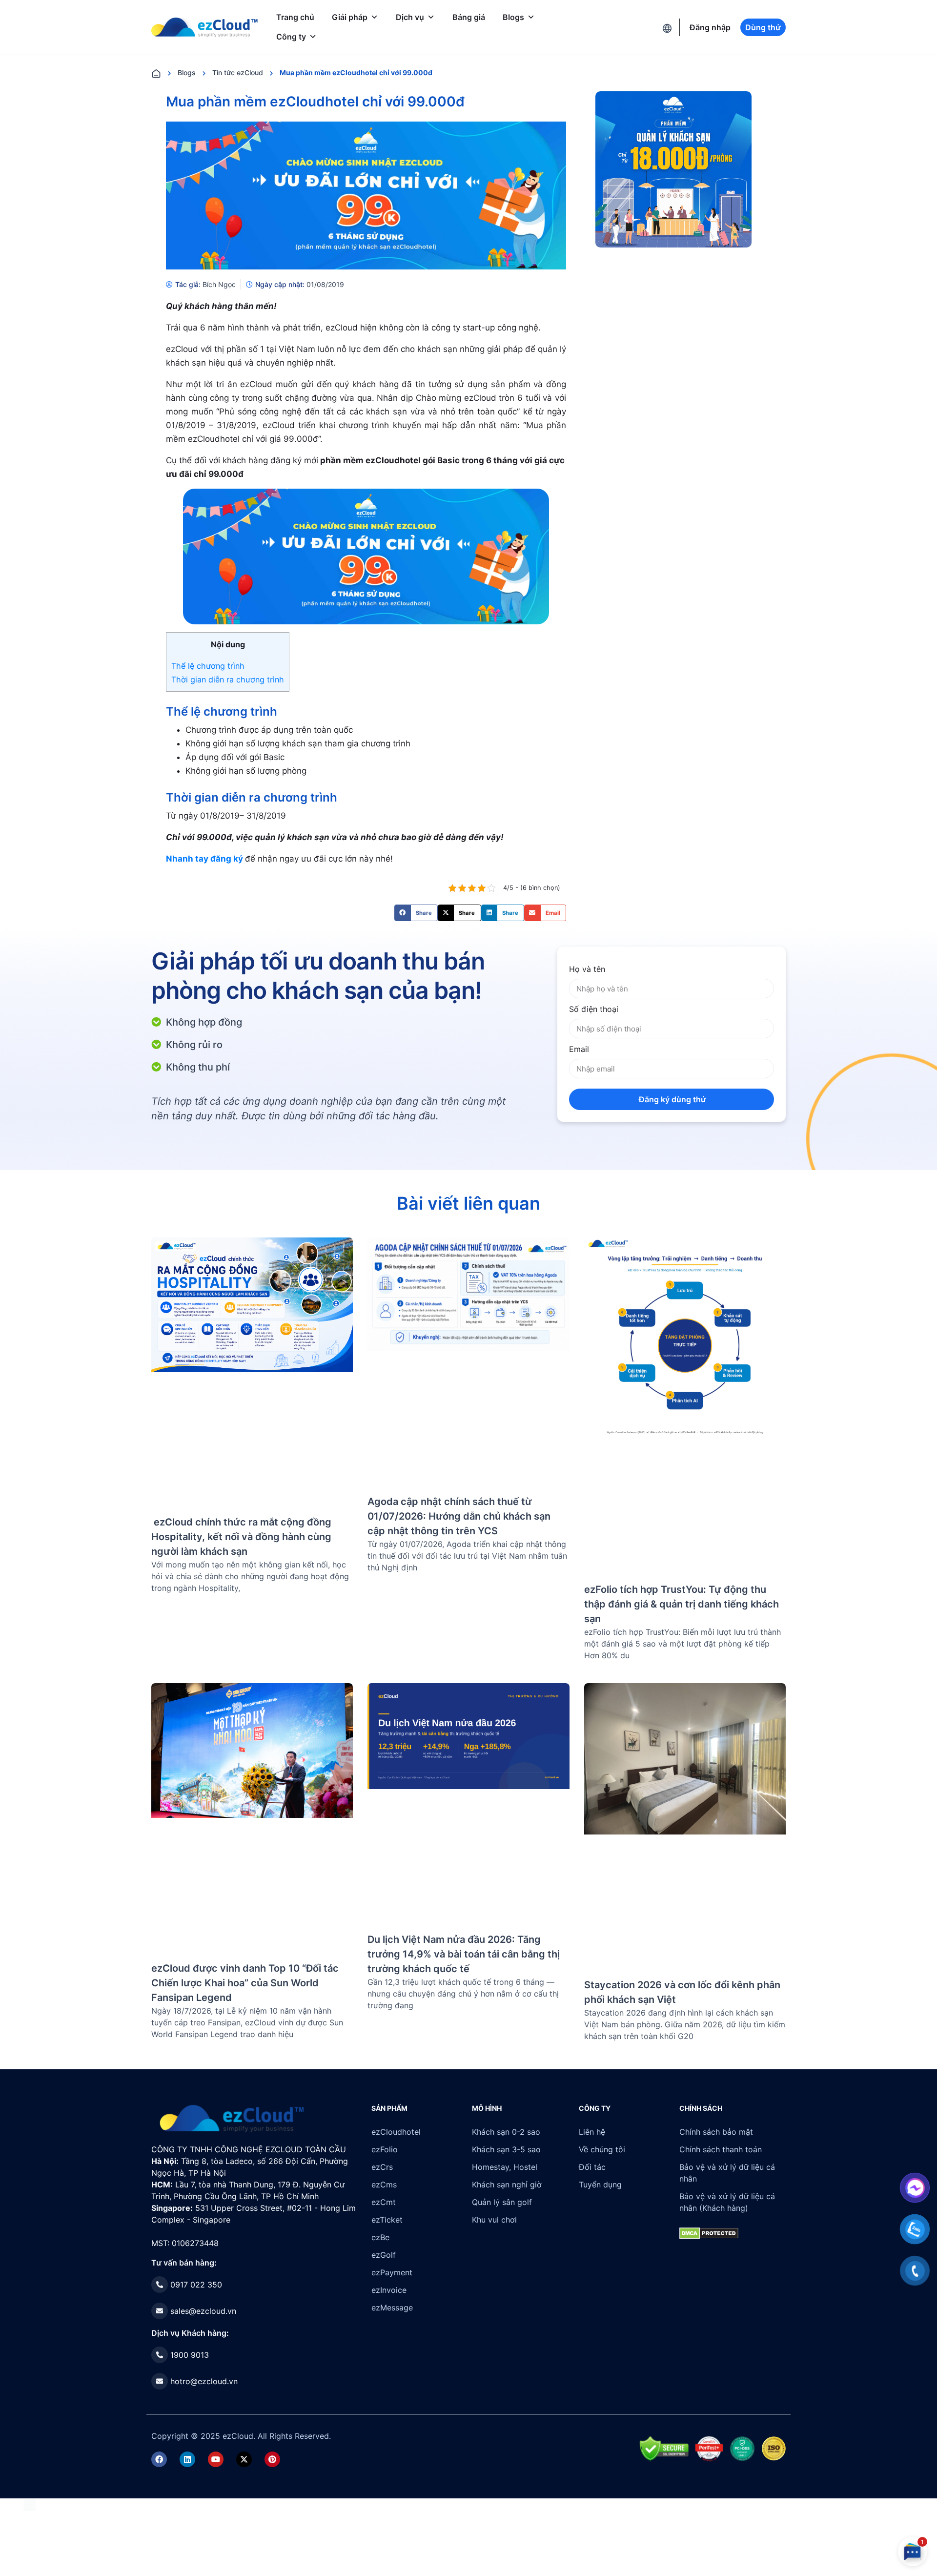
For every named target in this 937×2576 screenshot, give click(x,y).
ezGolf (384, 2255)
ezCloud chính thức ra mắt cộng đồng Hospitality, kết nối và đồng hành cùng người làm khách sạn (241, 1537)
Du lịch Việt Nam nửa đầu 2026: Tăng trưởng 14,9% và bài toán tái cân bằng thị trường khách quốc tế (464, 1954)
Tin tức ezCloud (238, 72)
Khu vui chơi (494, 2220)
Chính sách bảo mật (716, 2132)
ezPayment (392, 2272)
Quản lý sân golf (502, 2202)
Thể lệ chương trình (208, 666)
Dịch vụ (410, 17)
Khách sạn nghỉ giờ (507, 2184)
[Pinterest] (272, 2459)
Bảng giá (469, 17)
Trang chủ (295, 17)
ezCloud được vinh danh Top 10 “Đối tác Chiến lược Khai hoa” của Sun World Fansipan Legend (245, 1983)
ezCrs (382, 2167)
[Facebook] (159, 2459)
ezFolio (385, 2149)
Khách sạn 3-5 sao (506, 2149)
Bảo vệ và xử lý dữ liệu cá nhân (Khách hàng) (727, 2202)
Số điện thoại (594, 1009)
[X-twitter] (244, 2459)
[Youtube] (216, 2459)
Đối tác (592, 2167)
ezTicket (387, 2220)
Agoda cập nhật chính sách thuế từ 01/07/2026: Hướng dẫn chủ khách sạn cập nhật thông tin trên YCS (459, 1516)
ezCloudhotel (396, 2132)
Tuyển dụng (600, 2184)
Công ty (291, 37)
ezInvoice (389, 2290)
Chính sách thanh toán (721, 2149)
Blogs (513, 17)
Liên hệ (592, 2132)
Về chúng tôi (602, 2149)
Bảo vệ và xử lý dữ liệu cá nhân (727, 2173)
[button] (416, 913)
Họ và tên (587, 969)
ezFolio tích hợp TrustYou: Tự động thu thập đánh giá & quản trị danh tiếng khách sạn (682, 1604)
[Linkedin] (187, 2459)
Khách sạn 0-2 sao (506, 2132)
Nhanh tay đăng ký (204, 859)
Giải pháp (350, 17)
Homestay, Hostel (505, 2167)
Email (579, 1049)
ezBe (380, 2237)
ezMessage (392, 2308)
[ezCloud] (204, 27)
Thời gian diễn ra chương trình (228, 680)
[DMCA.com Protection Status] (30, 2504)
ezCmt (384, 2202)
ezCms (384, 2184)
